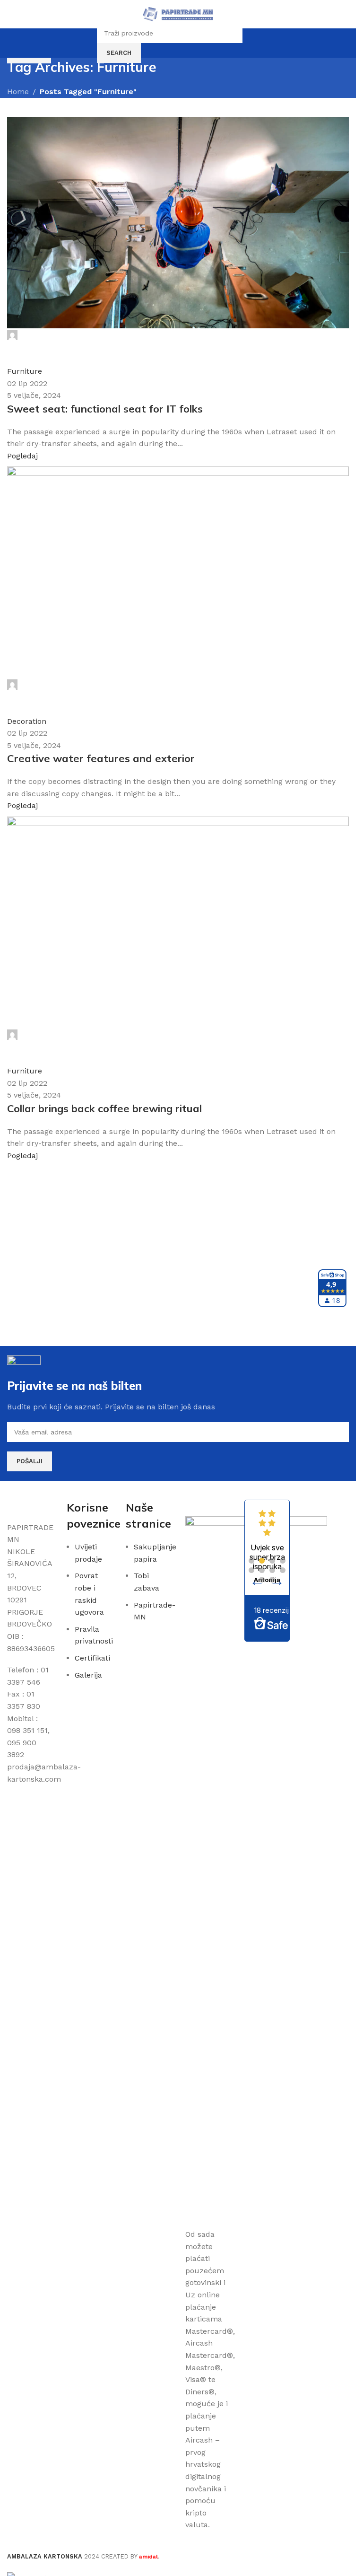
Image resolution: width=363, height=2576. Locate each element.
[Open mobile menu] (11, 14)
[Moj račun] (251, 43)
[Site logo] (178, 13)
